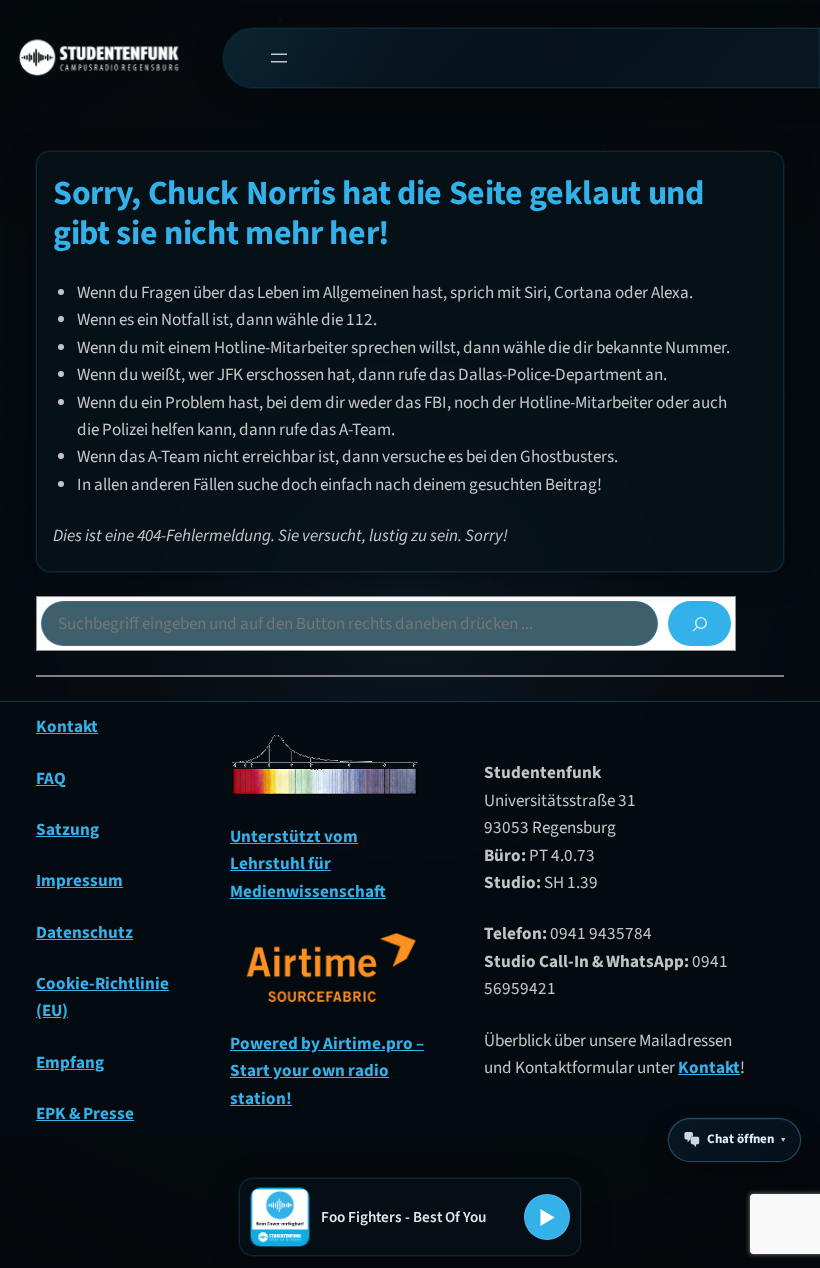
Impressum (79, 880)
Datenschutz (84, 932)
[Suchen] (699, 623)
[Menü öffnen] (278, 57)
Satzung (67, 829)
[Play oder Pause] (547, 1217)
